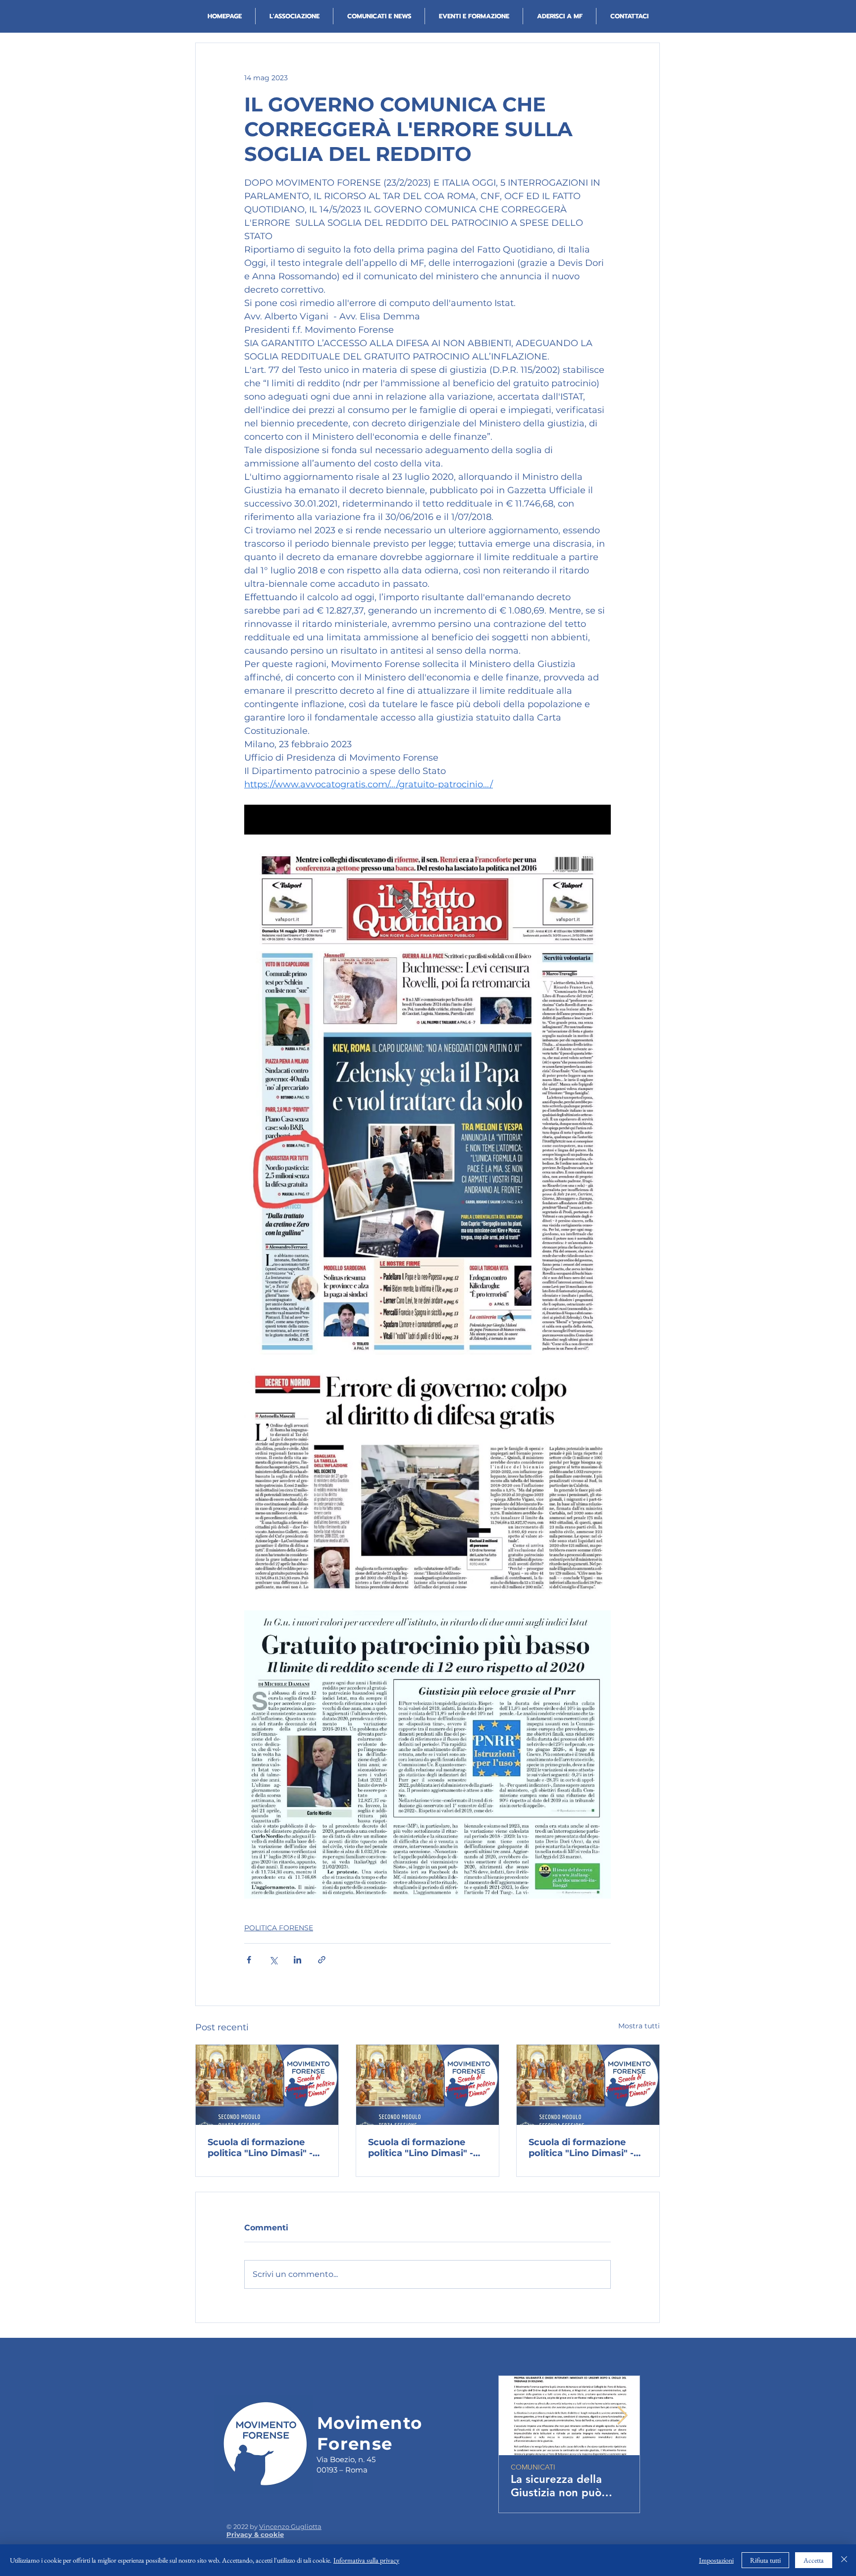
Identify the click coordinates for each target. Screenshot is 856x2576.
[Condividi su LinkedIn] (297, 1960)
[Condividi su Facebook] (249, 1960)
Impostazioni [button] (716, 2560)
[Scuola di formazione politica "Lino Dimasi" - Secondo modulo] (267, 2085)
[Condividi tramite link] (322, 1960)
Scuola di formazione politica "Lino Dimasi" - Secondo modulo (260, 2148)
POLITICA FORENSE (279, 1928)
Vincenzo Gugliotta (290, 2526)
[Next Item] (622, 2416)
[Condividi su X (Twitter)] (273, 1960)
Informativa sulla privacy (366, 2560)
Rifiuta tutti (765, 2560)
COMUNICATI (533, 2467)
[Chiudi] (844, 2560)
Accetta (814, 2560)
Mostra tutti (639, 2026)
